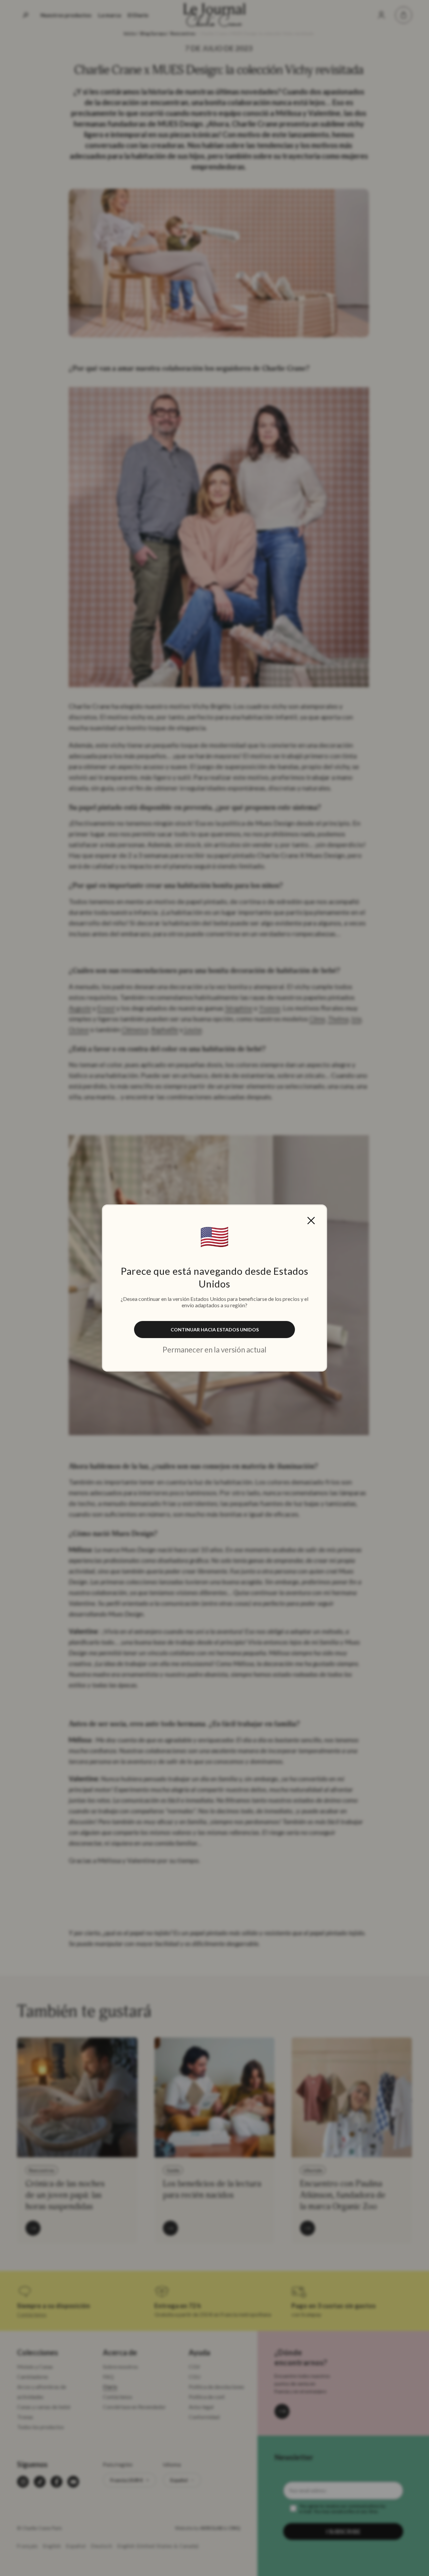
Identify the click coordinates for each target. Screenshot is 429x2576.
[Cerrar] (311, 1221)
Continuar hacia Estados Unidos (215, 1330)
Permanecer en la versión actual (214, 1350)
